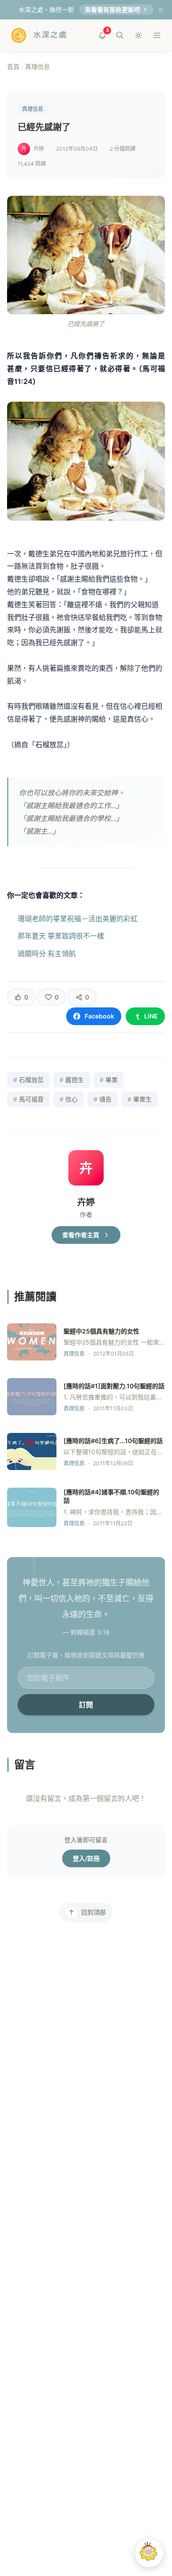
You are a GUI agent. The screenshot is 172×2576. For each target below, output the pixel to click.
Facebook (99, 1016)
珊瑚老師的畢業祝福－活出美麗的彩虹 (78, 919)
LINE (151, 1016)
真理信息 (37, 66)
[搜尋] (120, 35)
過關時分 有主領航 (47, 954)
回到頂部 (93, 1912)
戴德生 (72, 1080)
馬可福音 (28, 1099)
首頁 (13, 66)
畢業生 (140, 1099)
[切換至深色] (138, 35)
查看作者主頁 (81, 1235)
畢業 (109, 1080)
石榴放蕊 (28, 1080)
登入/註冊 (86, 1858)
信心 (69, 1099)
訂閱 (86, 1705)
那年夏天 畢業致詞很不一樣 (61, 936)
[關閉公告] (161, 10)
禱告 (103, 1099)
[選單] (157, 35)
